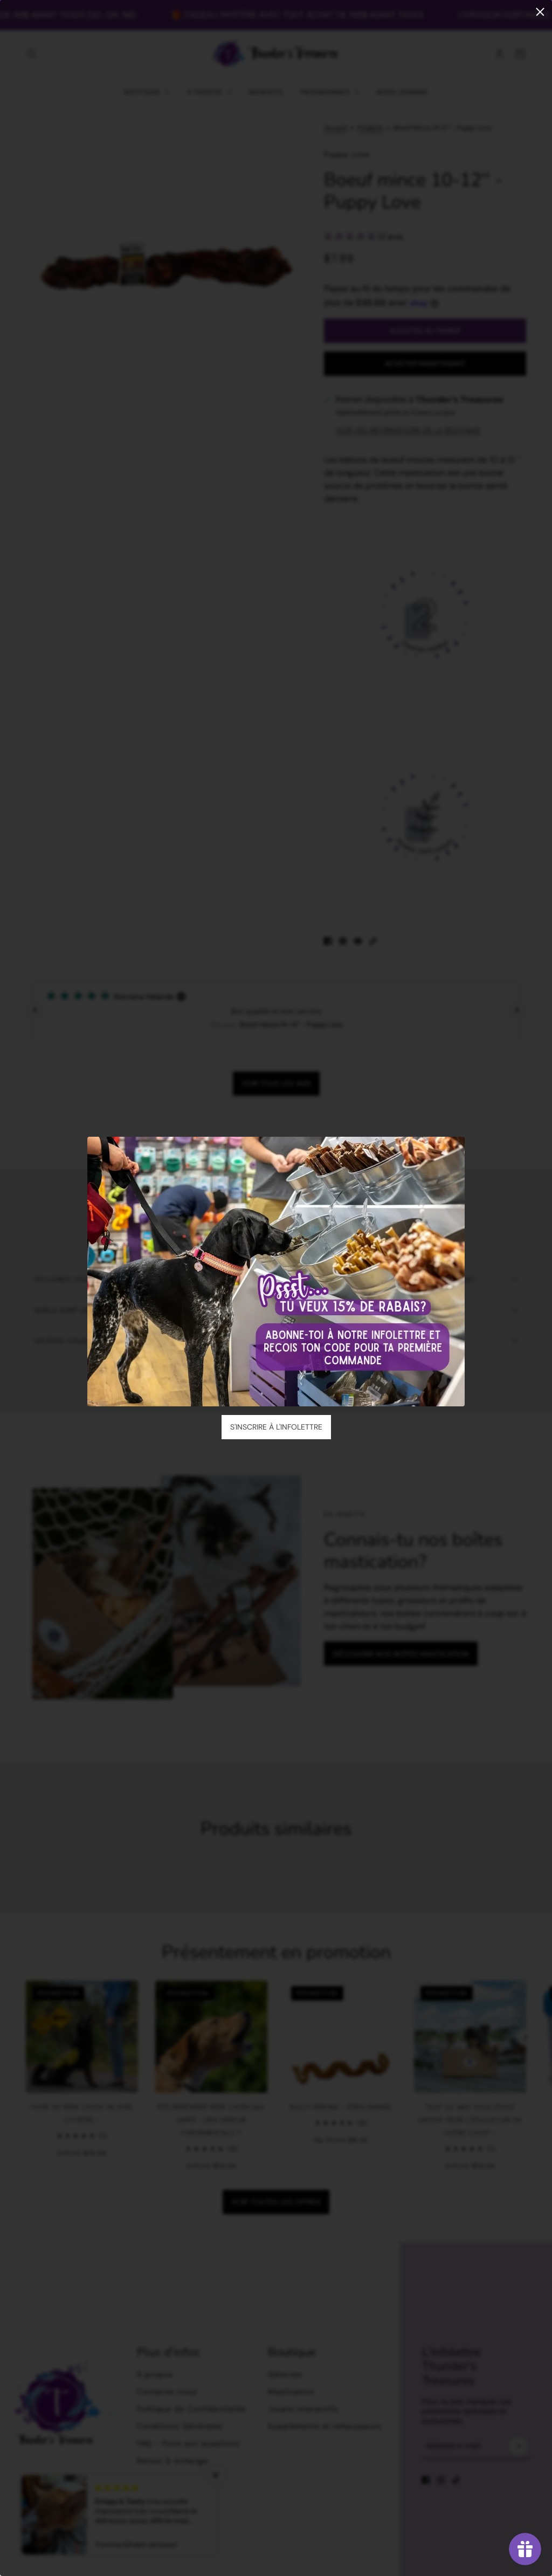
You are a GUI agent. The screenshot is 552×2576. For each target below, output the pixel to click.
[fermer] (540, 12)
